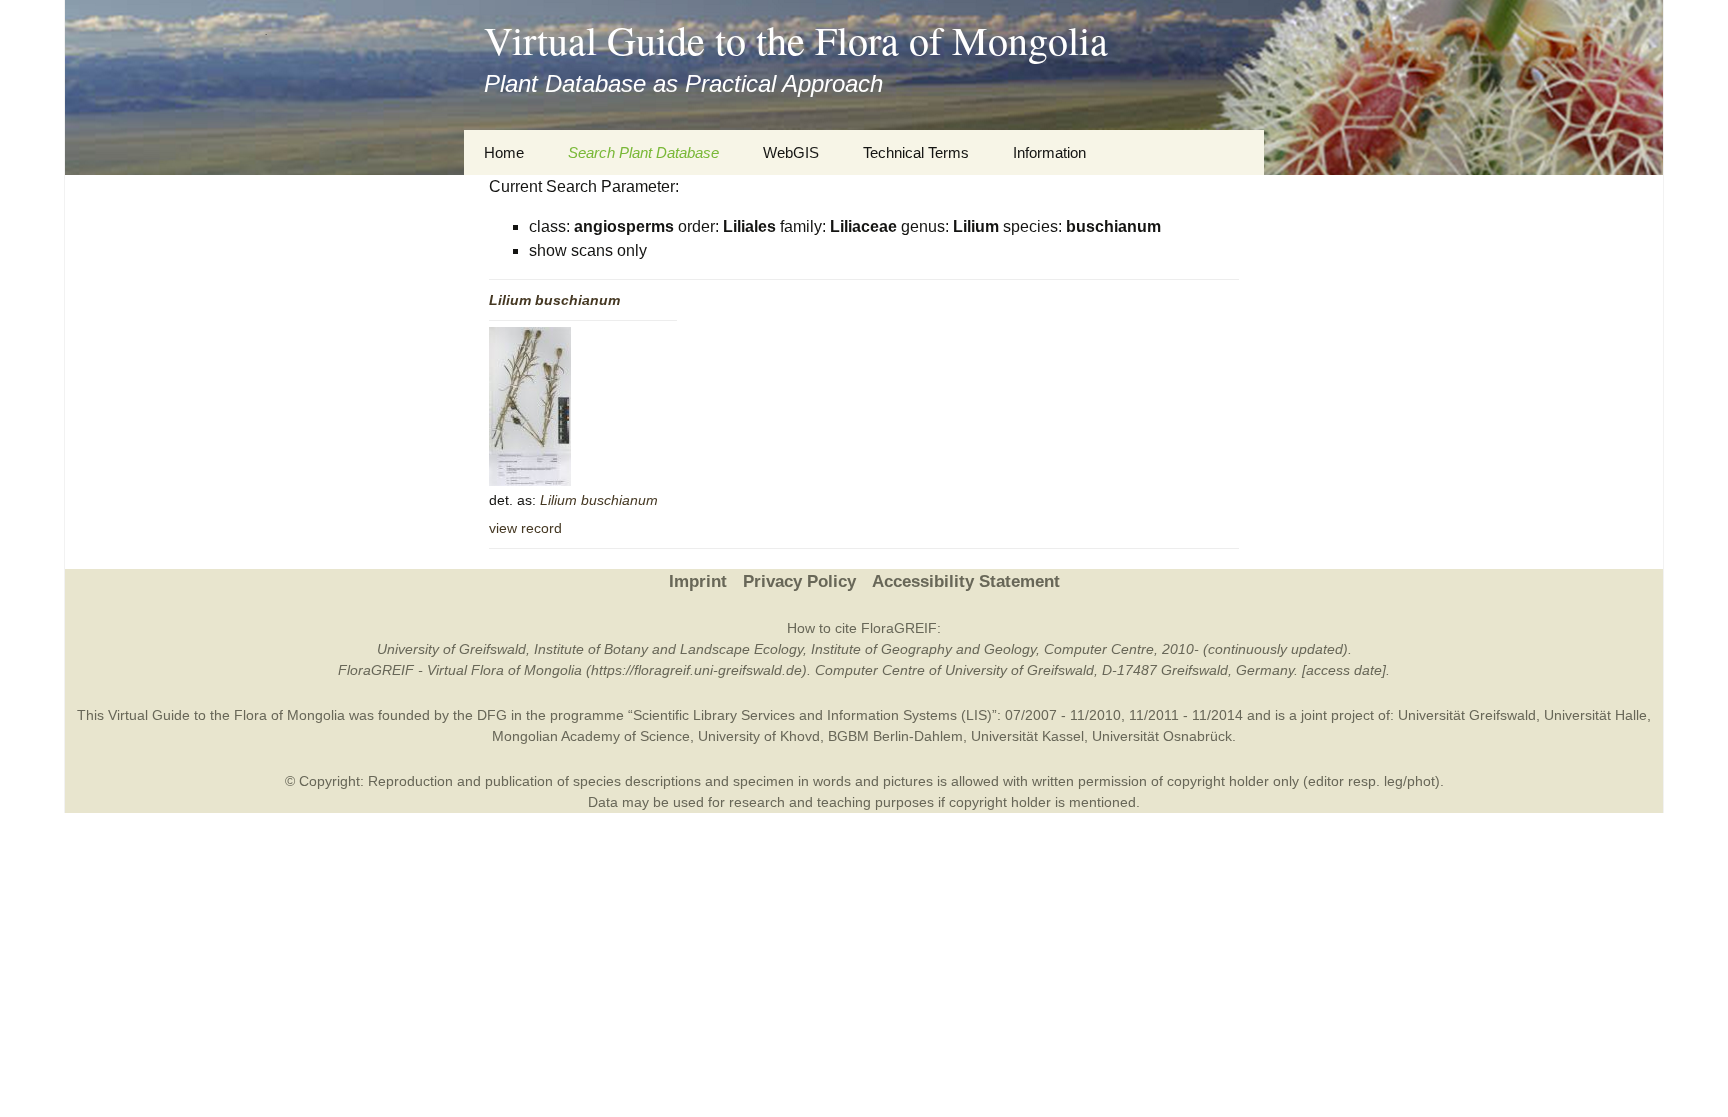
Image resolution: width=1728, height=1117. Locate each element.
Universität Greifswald (1467, 715)
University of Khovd (759, 736)
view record (525, 528)
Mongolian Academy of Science (591, 736)
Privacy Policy (799, 581)
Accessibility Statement (966, 581)
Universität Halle (1595, 715)
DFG (492, 715)
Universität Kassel (1027, 736)
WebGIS (791, 152)
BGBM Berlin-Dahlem (895, 736)
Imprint (698, 581)
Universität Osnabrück (1162, 736)
